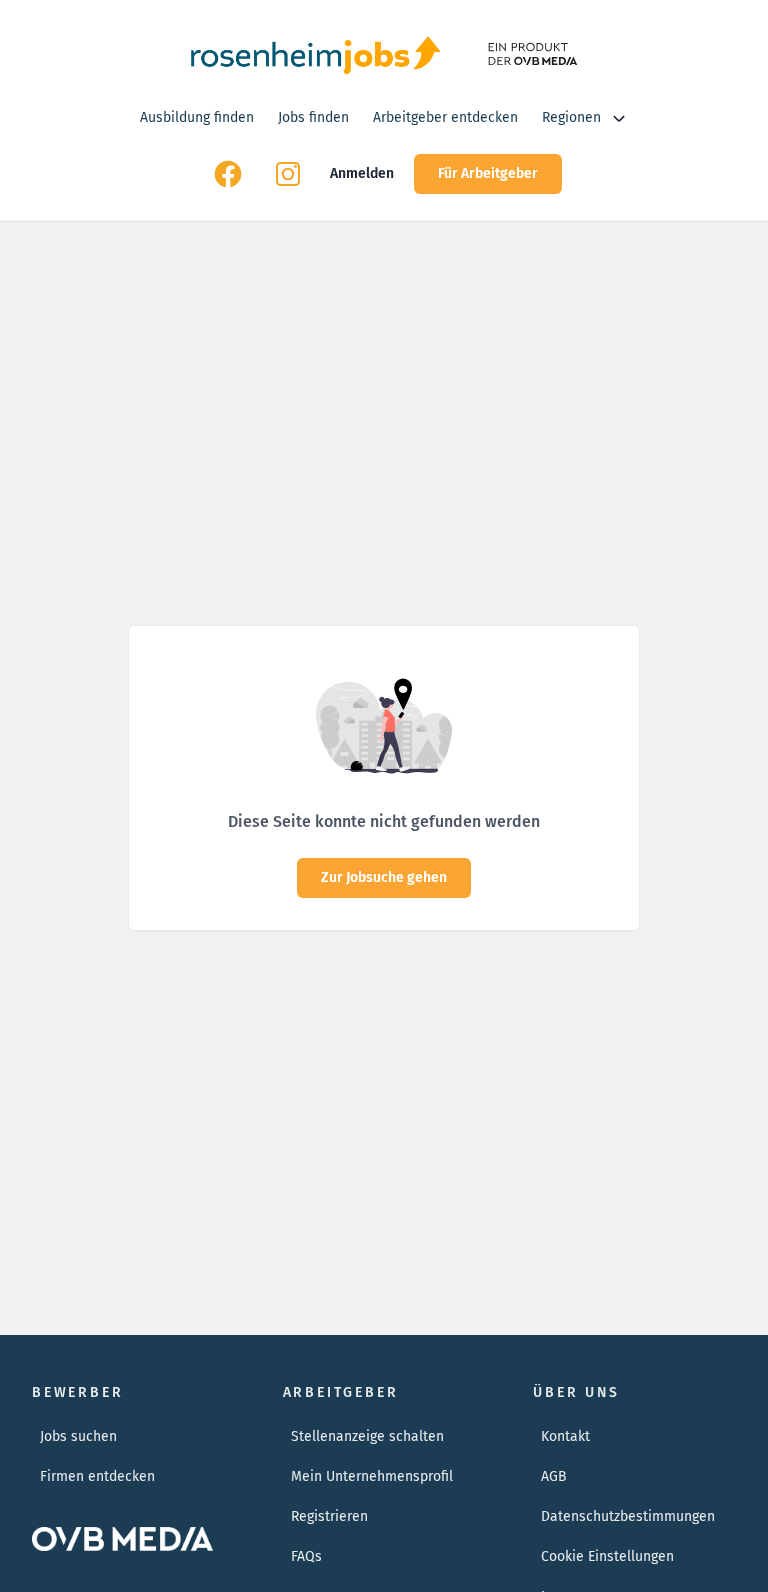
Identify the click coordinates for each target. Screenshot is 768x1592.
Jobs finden (313, 117)
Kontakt (565, 1436)
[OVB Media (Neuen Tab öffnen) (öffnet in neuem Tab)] (530, 54)
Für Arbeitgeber (488, 173)
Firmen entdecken (97, 1476)
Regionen (571, 117)
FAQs (306, 1556)
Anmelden (362, 173)
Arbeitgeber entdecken (445, 117)
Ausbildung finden (197, 117)
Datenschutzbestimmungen (628, 1516)
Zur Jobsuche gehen (384, 877)
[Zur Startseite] (315, 54)
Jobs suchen (78, 1436)
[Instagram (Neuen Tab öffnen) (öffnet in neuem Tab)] (288, 174)
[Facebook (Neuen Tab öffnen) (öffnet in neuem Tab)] (228, 174)
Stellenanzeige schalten (367, 1436)
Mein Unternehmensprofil (372, 1476)
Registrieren (329, 1516)
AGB (554, 1476)
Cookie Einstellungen (607, 1556)
